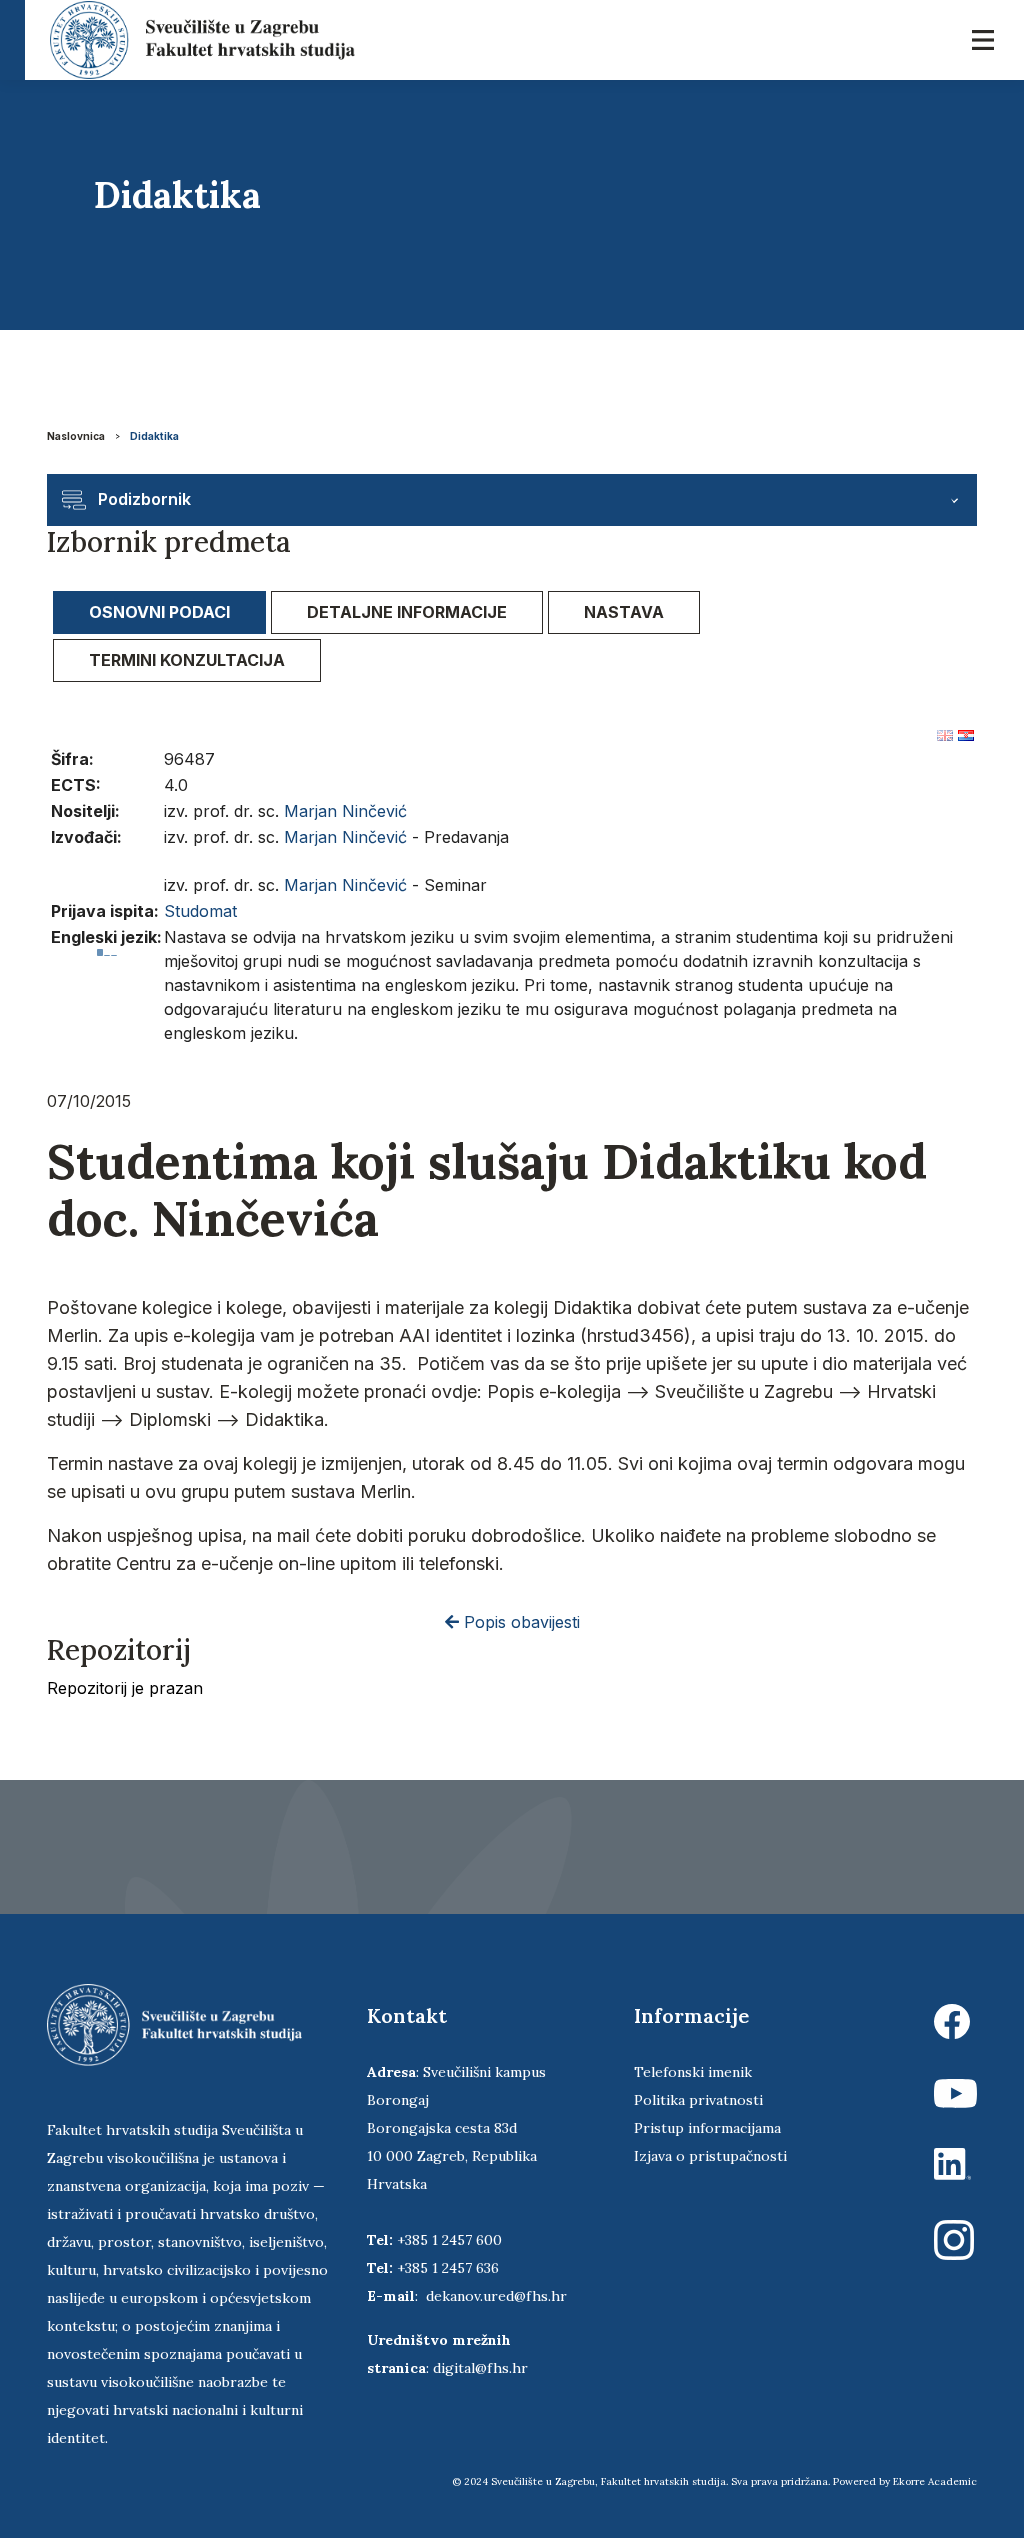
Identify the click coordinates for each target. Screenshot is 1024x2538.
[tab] (159, 612)
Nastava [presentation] (624, 612)
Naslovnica (76, 436)
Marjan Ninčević (345, 811)
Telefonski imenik (693, 2072)
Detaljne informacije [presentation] (407, 612)
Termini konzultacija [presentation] (187, 660)
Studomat (200, 911)
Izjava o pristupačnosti (710, 2156)
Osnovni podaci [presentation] (159, 612)
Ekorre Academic (935, 2481)
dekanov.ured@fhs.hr (496, 2296)
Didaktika (154, 436)
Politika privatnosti (698, 2100)
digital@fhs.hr (480, 2368)
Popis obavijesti (519, 1622)
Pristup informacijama (707, 2128)
